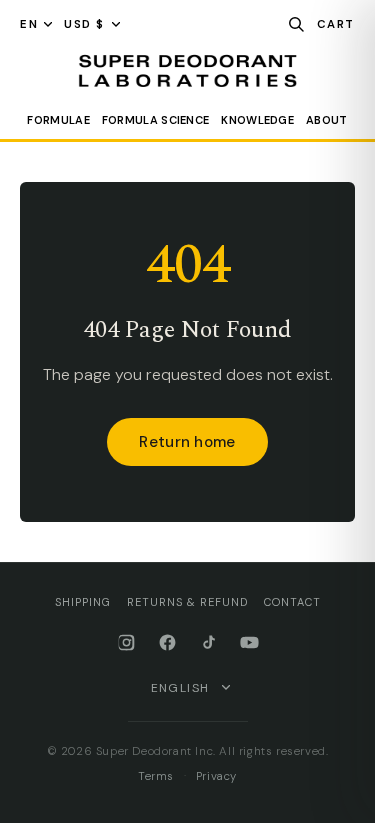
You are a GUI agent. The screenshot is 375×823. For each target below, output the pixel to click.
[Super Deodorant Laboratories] (187, 71)
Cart (336, 24)
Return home (187, 442)
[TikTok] (208, 642)
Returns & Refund (187, 602)
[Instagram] (126, 642)
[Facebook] (167, 642)
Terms (156, 776)
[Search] (296, 24)
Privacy (216, 776)
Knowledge (257, 120)
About (327, 120)
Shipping (83, 602)
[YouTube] (249, 642)
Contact (292, 602)
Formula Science (156, 120)
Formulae (58, 120)
